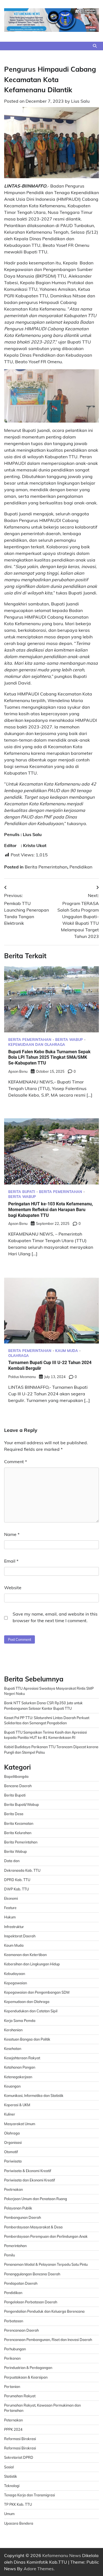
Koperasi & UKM (17, 2105)
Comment (16, 1462)
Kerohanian (13, 2030)
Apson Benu (18, 1071)
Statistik (11, 2476)
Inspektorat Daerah (20, 1936)
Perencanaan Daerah (21, 2330)
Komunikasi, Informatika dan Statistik (34, 2096)
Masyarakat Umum (20, 2124)
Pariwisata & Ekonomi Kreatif (28, 2171)
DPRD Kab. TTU (17, 1880)
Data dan (12, 1861)
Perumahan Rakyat (20, 2396)
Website (13, 1588)
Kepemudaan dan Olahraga (37, 1045)
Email (11, 1561)
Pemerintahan (15, 2246)
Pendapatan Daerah (21, 2283)
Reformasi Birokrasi (20, 2439)
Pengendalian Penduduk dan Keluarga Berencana (44, 2311)
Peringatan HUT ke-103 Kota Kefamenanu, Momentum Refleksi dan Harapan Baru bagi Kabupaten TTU (51, 1210)
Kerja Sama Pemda (20, 2021)
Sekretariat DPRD (19, 2457)
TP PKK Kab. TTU (18, 2504)
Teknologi (12, 2486)
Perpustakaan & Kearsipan (26, 2377)
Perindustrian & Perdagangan (28, 2368)
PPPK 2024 (13, 2429)
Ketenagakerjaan (18, 2077)
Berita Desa (14, 1814)
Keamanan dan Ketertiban (25, 1955)
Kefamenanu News (62, 2555)
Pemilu (9, 2255)
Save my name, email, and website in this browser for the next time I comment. (55, 1617)
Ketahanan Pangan (20, 2067)
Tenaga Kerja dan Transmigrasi (30, 2495)
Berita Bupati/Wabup (22, 1804)
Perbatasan (14, 2321)
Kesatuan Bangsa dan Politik (27, 2039)
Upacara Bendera (19, 2523)
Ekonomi (11, 1898)
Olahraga (19, 1356)
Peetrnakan (13, 2189)
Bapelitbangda (16, 1776)
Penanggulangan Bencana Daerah (32, 2274)
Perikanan (12, 2358)
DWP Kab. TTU (16, 1889)
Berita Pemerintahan (46, 867)
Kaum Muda (67, 1351)
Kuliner (10, 2114)
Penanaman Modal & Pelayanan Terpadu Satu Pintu (46, 2264)
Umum (9, 2514)
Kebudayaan (15, 1974)
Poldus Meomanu (22, 1377)
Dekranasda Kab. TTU (22, 1870)
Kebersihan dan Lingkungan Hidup (32, 1964)
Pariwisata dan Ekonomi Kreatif (30, 2180)
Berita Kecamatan (19, 1823)
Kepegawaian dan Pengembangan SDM (37, 1992)
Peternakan (13, 2420)
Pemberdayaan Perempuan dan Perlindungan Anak (46, 2236)
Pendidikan (81, 867)
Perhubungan (15, 2349)
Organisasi (13, 2142)
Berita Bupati (22, 1192)
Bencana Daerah (18, 1786)
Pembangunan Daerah (23, 2217)
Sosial (9, 2467)
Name (12, 1534)
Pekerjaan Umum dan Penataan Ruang (36, 2199)
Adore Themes (39, 2569)
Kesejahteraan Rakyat (22, 2058)
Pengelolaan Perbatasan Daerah (31, 2302)
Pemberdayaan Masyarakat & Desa (33, 2227)
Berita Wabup (69, 1040)
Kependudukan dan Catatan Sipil (31, 2011)
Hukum (10, 1917)
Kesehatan (13, 2049)
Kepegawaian (16, 1983)
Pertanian (12, 2387)
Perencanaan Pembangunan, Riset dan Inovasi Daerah (48, 2340)
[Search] (95, 46)
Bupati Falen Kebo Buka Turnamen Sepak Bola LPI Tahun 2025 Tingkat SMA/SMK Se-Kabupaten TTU (49, 1057)
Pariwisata (13, 2161)
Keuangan (12, 2086)
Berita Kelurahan (18, 1833)
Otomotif (11, 2152)
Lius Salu (80, 101)
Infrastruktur (14, 1927)
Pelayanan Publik (18, 2208)
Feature (10, 1908)
